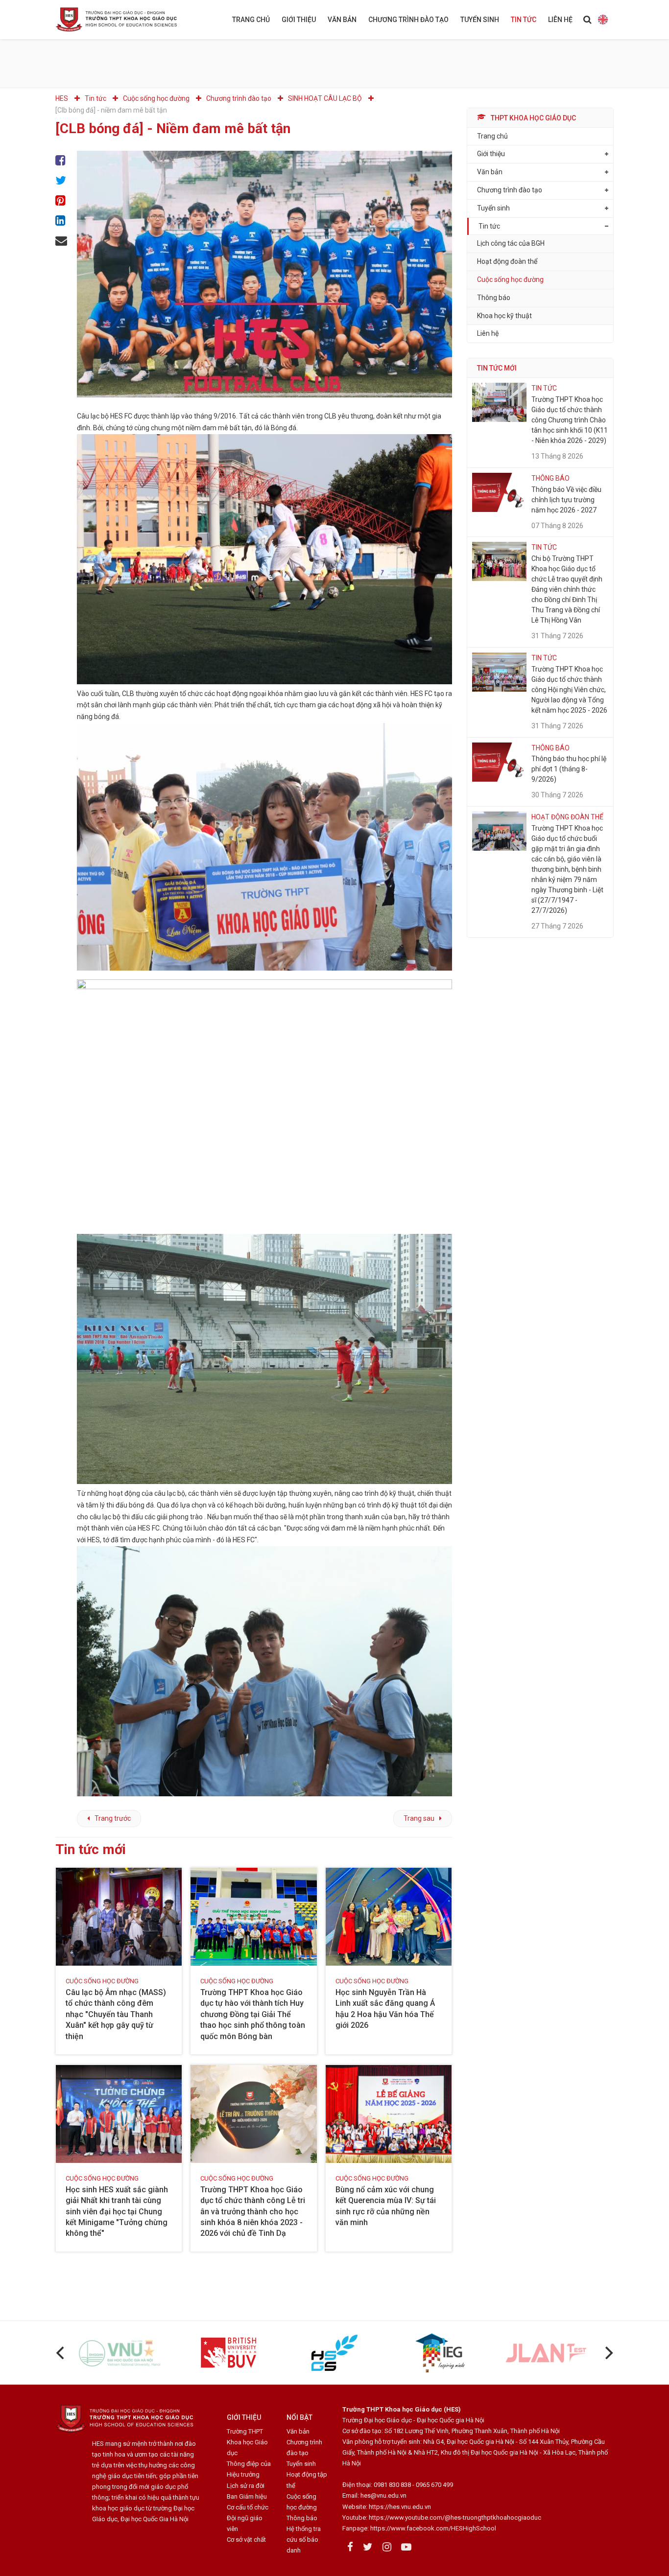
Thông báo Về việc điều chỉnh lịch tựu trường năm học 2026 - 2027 (566, 500)
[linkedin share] (61, 221)
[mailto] (61, 241)
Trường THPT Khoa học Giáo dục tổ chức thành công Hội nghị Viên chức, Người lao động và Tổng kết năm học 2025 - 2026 (569, 690)
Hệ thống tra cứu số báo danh (304, 2540)
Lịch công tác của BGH (511, 244)
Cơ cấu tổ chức (248, 2507)
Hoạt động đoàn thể (507, 262)
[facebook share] (61, 161)
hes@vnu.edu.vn (383, 2495)
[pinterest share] (61, 201)
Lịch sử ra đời (246, 2486)
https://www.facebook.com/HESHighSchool (433, 2528)
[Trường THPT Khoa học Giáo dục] (124, 20)
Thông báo (494, 298)
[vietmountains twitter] (368, 2547)
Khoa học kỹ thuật (504, 316)
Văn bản (342, 20)
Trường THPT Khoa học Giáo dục (247, 2442)
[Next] (608, 2353)
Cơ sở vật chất (246, 2540)
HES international (603, 20)
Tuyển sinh (480, 20)
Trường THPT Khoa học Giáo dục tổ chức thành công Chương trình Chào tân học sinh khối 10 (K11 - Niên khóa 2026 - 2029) (570, 420)
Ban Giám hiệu (247, 2496)
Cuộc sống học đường (510, 279)
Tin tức (524, 20)
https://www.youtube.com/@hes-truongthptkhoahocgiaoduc (455, 2518)
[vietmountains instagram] (387, 2547)
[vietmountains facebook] (350, 2547)
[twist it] (61, 181)
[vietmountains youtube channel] (406, 2547)
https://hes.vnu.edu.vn (400, 2507)
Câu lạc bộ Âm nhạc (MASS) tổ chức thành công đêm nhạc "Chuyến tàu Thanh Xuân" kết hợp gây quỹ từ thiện (116, 2014)
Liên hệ (560, 20)
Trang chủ (251, 20)
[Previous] (61, 2353)
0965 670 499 (434, 2485)
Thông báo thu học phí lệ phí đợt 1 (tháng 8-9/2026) (569, 769)
